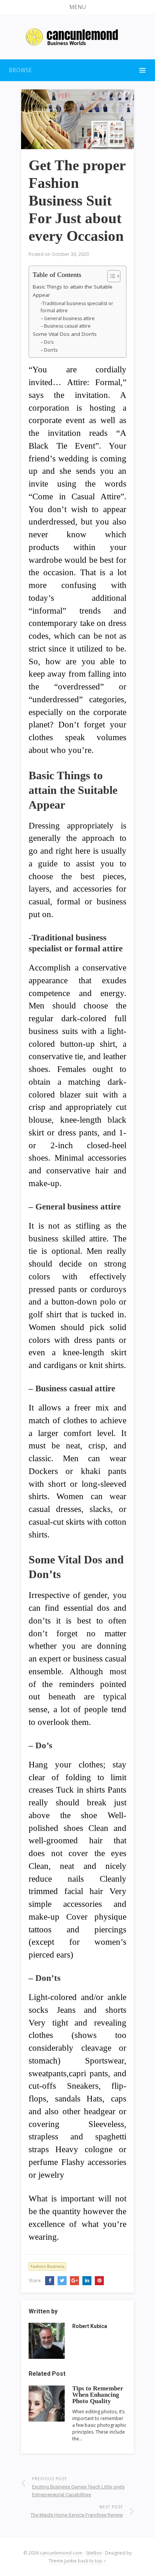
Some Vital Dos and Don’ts (65, 334)
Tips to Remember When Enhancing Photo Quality (98, 2395)
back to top (91, 2561)
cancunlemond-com (61, 2553)
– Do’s (47, 342)
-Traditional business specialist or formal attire (77, 307)
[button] (77, 7)
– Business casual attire (66, 326)
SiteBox (94, 2553)
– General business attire (68, 318)
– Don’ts (49, 350)
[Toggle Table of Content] (110, 276)
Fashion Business (47, 2266)
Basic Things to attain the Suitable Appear (73, 291)
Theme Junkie (63, 2561)
